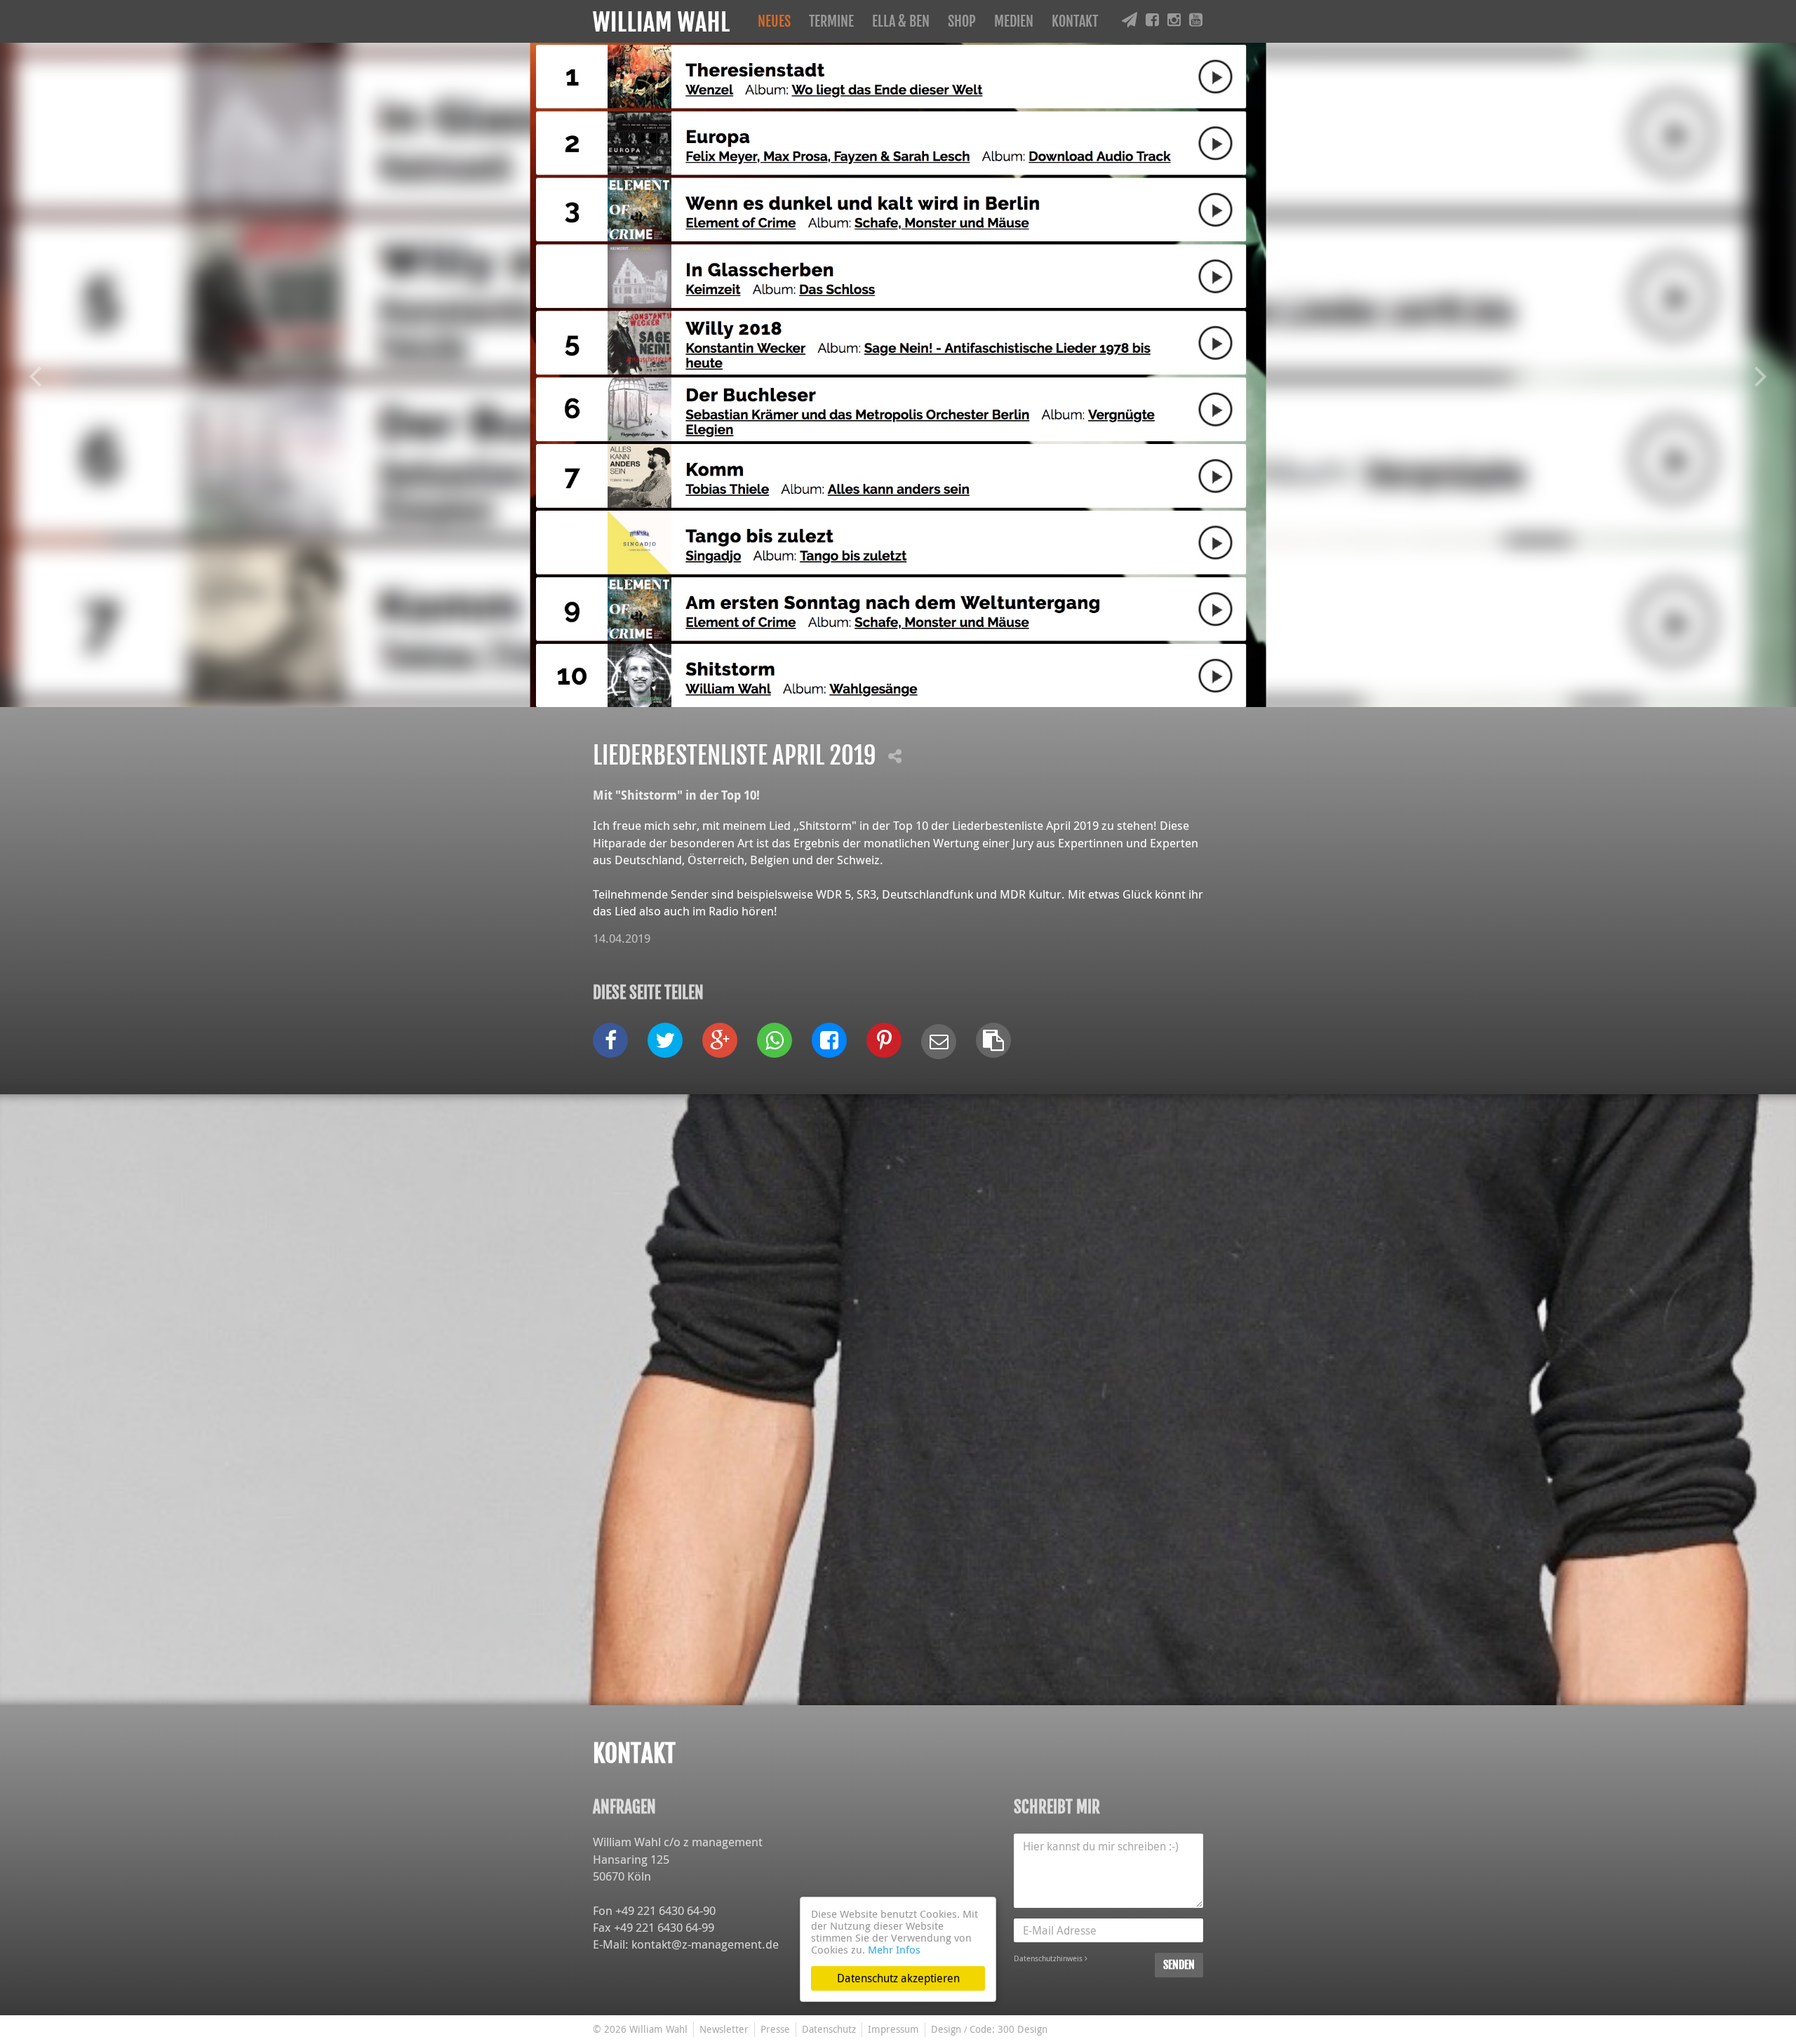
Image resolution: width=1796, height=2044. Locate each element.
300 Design (1023, 2029)
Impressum (893, 2029)
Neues (774, 21)
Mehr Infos (894, 1949)
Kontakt (1075, 21)
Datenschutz (829, 2029)
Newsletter (724, 2029)
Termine (831, 21)
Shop (962, 21)
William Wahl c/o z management (678, 1842)
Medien (1014, 21)
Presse (775, 2029)
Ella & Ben (901, 21)
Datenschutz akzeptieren (898, 1978)
